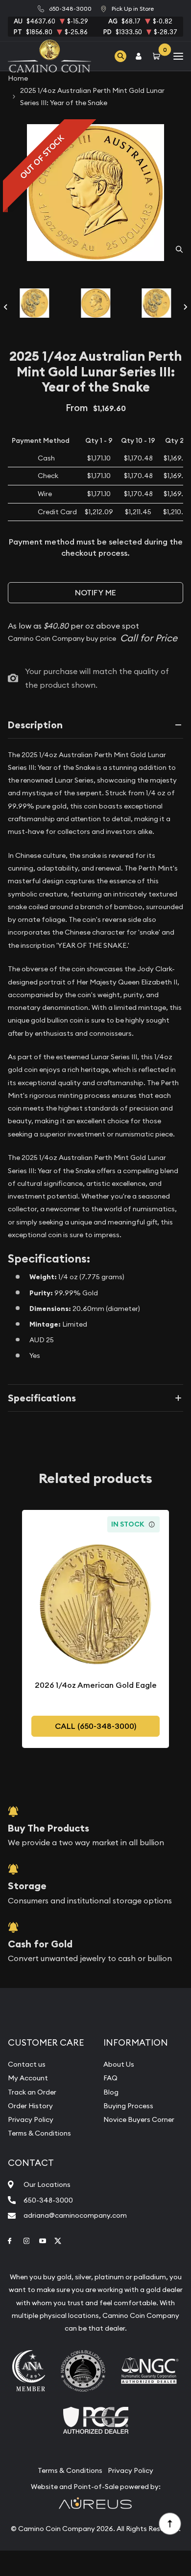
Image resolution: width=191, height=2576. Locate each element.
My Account (28, 2078)
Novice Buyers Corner (139, 2119)
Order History (30, 2106)
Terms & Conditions (39, 2133)
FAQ (110, 2078)
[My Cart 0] (158, 56)
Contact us (27, 2064)
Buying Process (128, 2106)
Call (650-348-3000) (95, 1726)
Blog (111, 2092)
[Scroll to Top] (169, 2523)
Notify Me (95, 593)
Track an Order (32, 2092)
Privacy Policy (31, 2119)
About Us (119, 2064)
